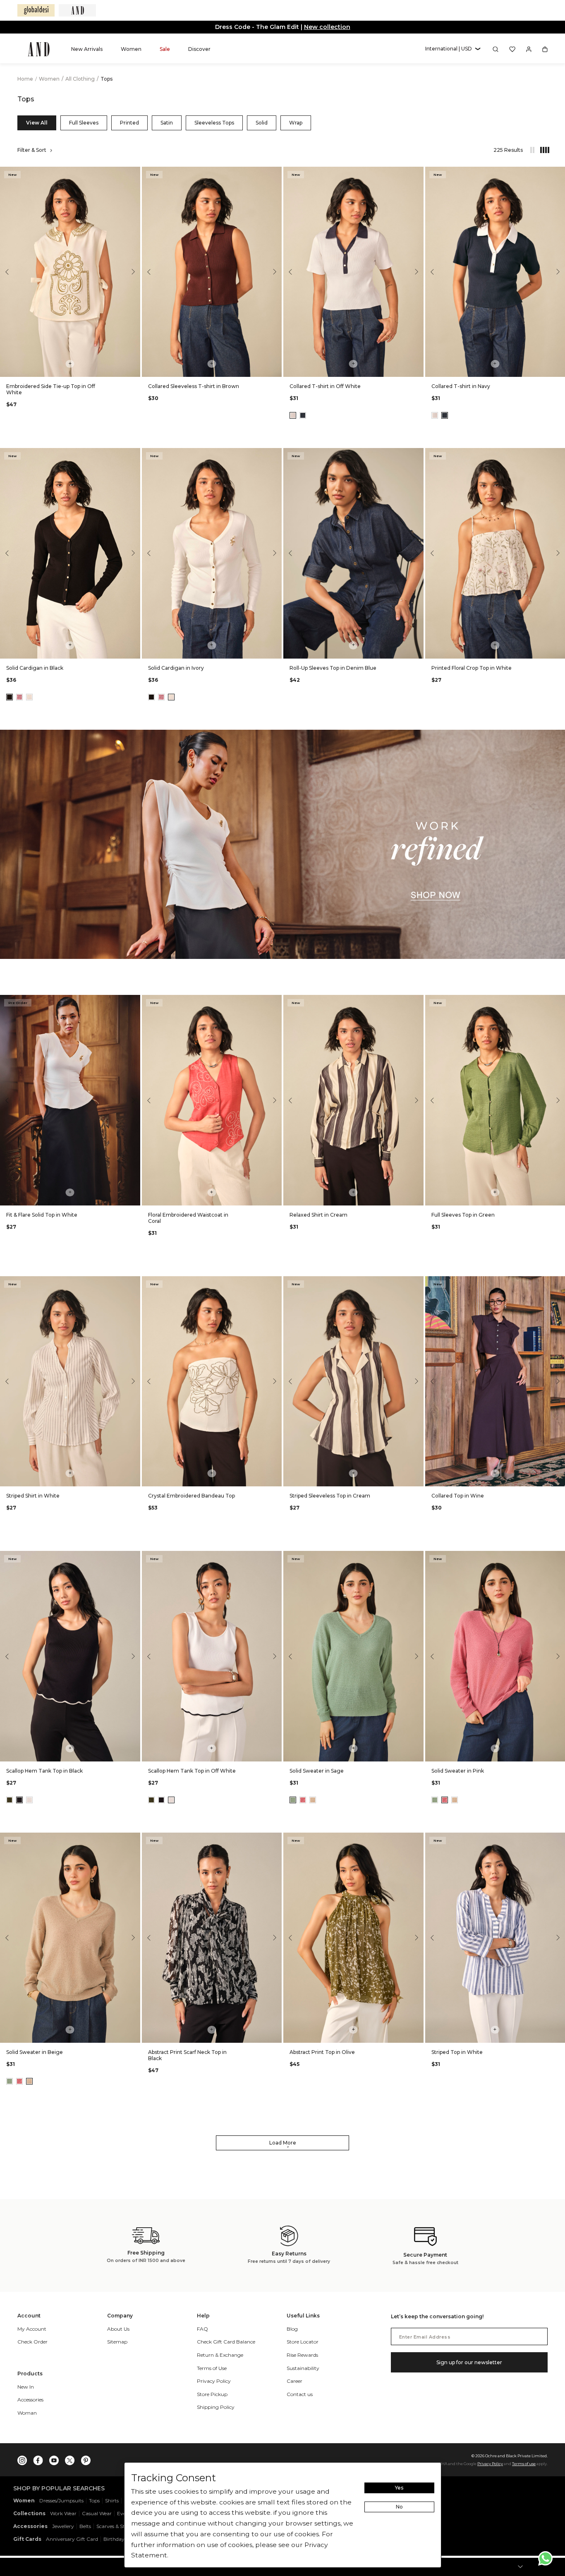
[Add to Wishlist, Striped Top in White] (558, 1839)
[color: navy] (303, 415)
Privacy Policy (490, 2464)
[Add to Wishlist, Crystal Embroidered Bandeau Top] (275, 1283)
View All (37, 123)
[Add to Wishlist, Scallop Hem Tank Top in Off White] (275, 1558)
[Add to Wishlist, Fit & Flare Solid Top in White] (133, 1002)
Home (25, 79)
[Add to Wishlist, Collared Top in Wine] (558, 1283)
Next (132, 272)
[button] (453, 49)
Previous (8, 272)
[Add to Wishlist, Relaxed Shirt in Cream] (417, 1002)
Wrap (296, 123)
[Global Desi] (36, 10)
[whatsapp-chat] (545, 2558)
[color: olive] (10, 1800)
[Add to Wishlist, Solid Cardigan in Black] (133, 455)
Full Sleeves (84, 123)
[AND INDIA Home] (39, 49)
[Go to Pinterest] (86, 2459)
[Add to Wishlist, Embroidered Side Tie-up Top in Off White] (133, 174)
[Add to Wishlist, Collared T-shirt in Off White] (417, 174)
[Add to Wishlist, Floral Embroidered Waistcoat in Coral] (275, 1002)
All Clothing (81, 79)
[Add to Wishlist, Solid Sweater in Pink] (558, 1558)
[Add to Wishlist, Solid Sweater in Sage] (417, 1558)
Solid (262, 123)
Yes (399, 2488)
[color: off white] (293, 415)
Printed (129, 123)
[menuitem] (87, 49)
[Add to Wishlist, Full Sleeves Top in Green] (558, 1002)
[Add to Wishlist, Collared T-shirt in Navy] (558, 174)
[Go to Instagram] (22, 2459)
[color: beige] (313, 1800)
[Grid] (541, 150)
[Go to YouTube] (54, 2459)
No (399, 2507)
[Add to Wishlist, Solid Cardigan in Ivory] (275, 455)
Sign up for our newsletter (469, 2362)
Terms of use (524, 2464)
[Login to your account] (529, 49)
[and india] (77, 10)
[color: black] (10, 697)
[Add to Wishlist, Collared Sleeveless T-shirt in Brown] (275, 174)
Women (50, 79)
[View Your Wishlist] (512, 49)
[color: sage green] (293, 1800)
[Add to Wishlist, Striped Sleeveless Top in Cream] (417, 1283)
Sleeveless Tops (214, 123)
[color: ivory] (29, 697)
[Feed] (532, 150)
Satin (167, 123)
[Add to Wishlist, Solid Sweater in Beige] (133, 1839)
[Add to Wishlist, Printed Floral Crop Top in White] (558, 455)
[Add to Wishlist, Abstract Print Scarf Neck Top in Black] (275, 1839)
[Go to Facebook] (38, 2459)
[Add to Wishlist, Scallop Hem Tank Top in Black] (133, 1558)
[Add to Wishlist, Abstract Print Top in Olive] (417, 1839)
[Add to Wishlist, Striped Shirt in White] (133, 1283)
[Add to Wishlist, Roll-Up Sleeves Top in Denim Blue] (417, 455)
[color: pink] (19, 697)
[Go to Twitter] (70, 2459)
